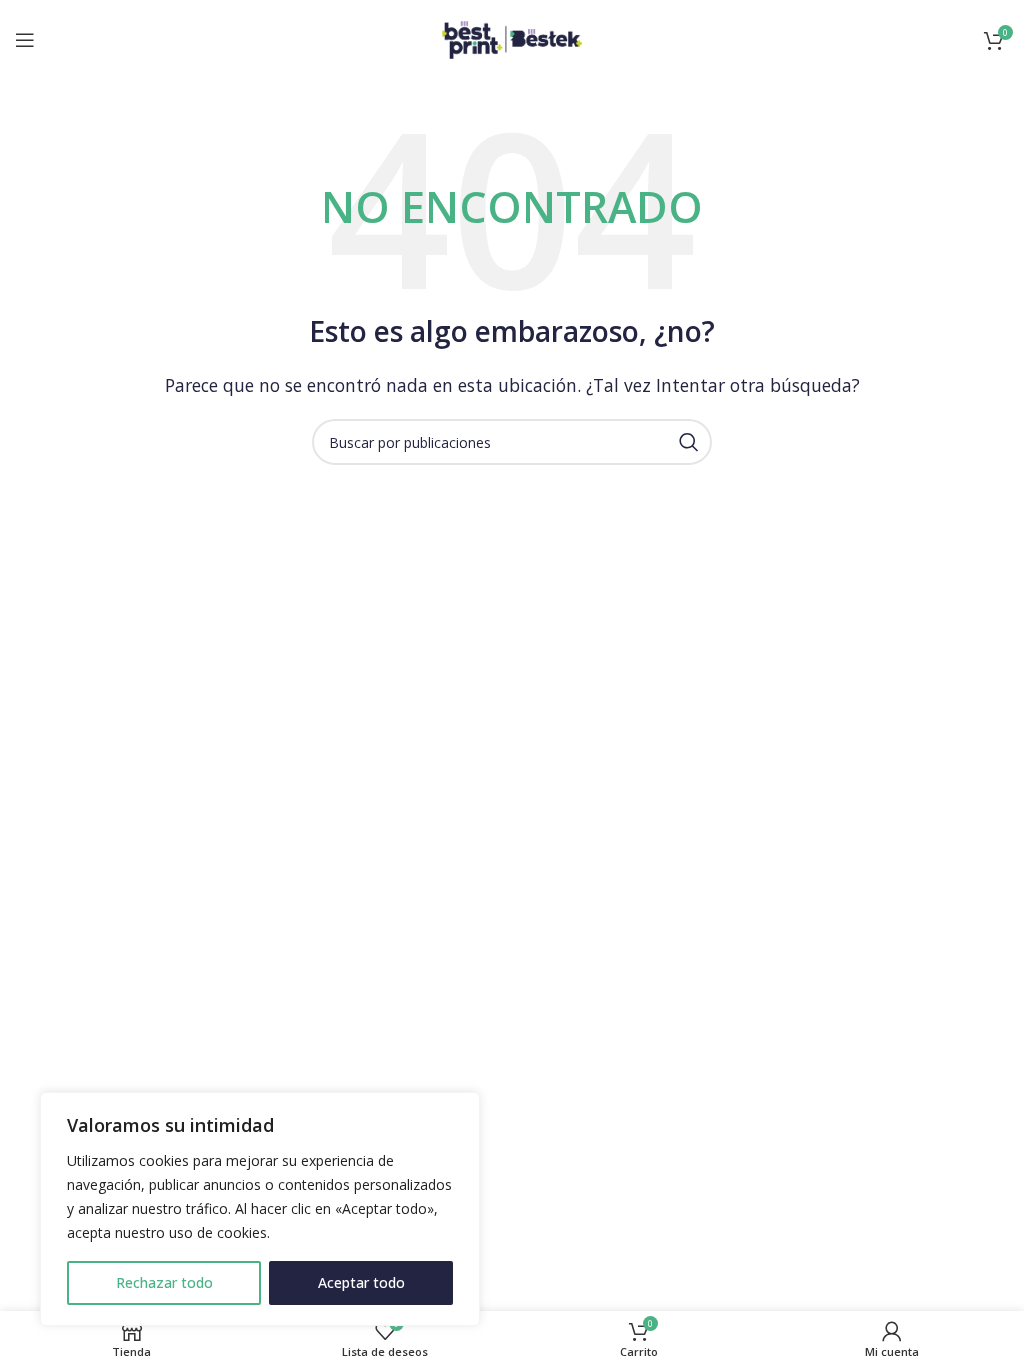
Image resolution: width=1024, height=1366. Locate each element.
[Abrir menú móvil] (25, 40)
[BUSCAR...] (689, 442)
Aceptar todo (361, 1282)
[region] (260, 1209)
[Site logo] (512, 38)
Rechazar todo (164, 1282)
